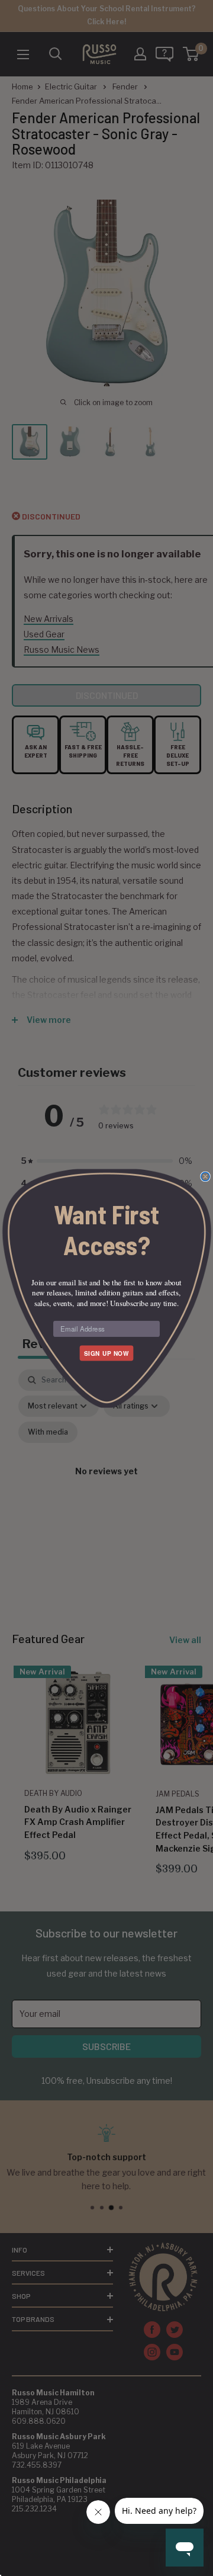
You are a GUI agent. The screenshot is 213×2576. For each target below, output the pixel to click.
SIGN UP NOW (106, 1353)
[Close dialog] (205, 1176)
